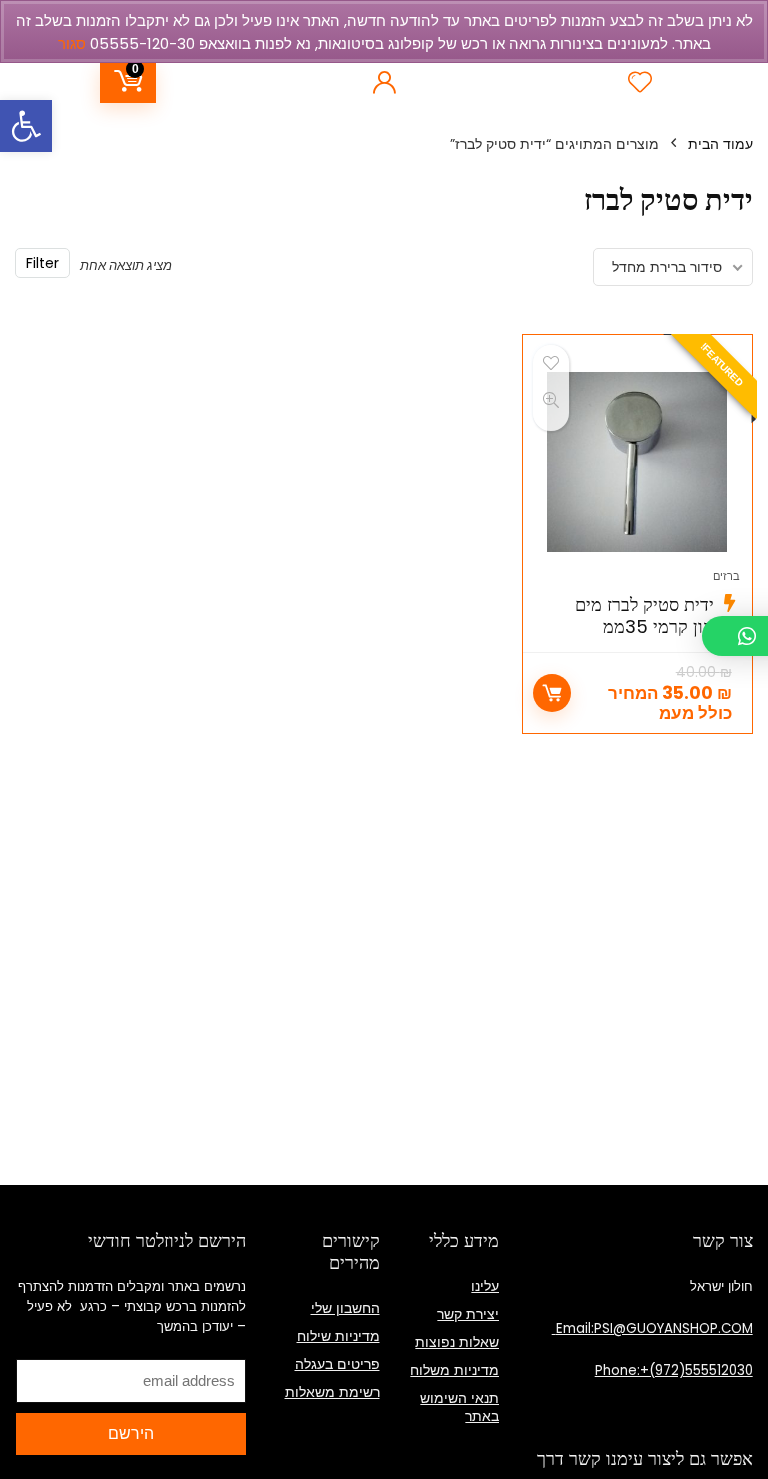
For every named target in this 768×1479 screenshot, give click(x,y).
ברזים (726, 576)
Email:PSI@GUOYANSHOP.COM (652, 1328)
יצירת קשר (468, 1314)
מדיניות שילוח (338, 1336)
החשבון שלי (345, 1308)
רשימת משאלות (332, 1392)
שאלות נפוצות (457, 1342)
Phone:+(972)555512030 (674, 1370)
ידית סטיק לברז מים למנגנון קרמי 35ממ (657, 615)
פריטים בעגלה (337, 1364)
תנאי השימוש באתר (459, 1407)
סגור (72, 43)
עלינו (485, 1286)
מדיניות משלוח (454, 1370)
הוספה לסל (552, 693)
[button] (26, 126)
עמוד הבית (720, 144)
